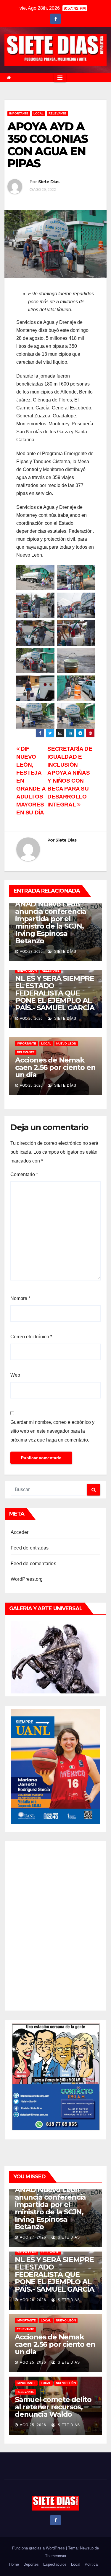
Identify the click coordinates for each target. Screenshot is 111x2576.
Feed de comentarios (33, 1564)
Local (76, 2564)
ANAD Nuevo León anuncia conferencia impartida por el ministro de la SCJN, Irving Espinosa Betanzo (51, 922)
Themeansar (56, 2556)
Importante (19, 113)
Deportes (31, 2564)
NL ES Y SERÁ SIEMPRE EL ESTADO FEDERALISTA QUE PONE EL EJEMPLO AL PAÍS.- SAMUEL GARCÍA (55, 993)
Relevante (57, 113)
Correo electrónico (31, 1337)
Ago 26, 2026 (33, 2300)
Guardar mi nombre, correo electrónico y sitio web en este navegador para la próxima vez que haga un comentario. (52, 1431)
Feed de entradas (30, 1548)
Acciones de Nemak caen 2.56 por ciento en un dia (55, 1067)
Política (91, 2564)
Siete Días (49, 182)
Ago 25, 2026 (33, 2362)
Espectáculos (55, 2564)
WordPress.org (27, 1579)
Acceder (20, 1532)
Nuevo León (27, 971)
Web (15, 1375)
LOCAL (38, 113)
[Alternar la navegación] (60, 78)
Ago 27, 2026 (33, 2237)
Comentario (24, 1174)
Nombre (20, 1298)
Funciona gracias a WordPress (39, 2548)
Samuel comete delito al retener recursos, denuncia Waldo (53, 2407)
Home (14, 2564)
